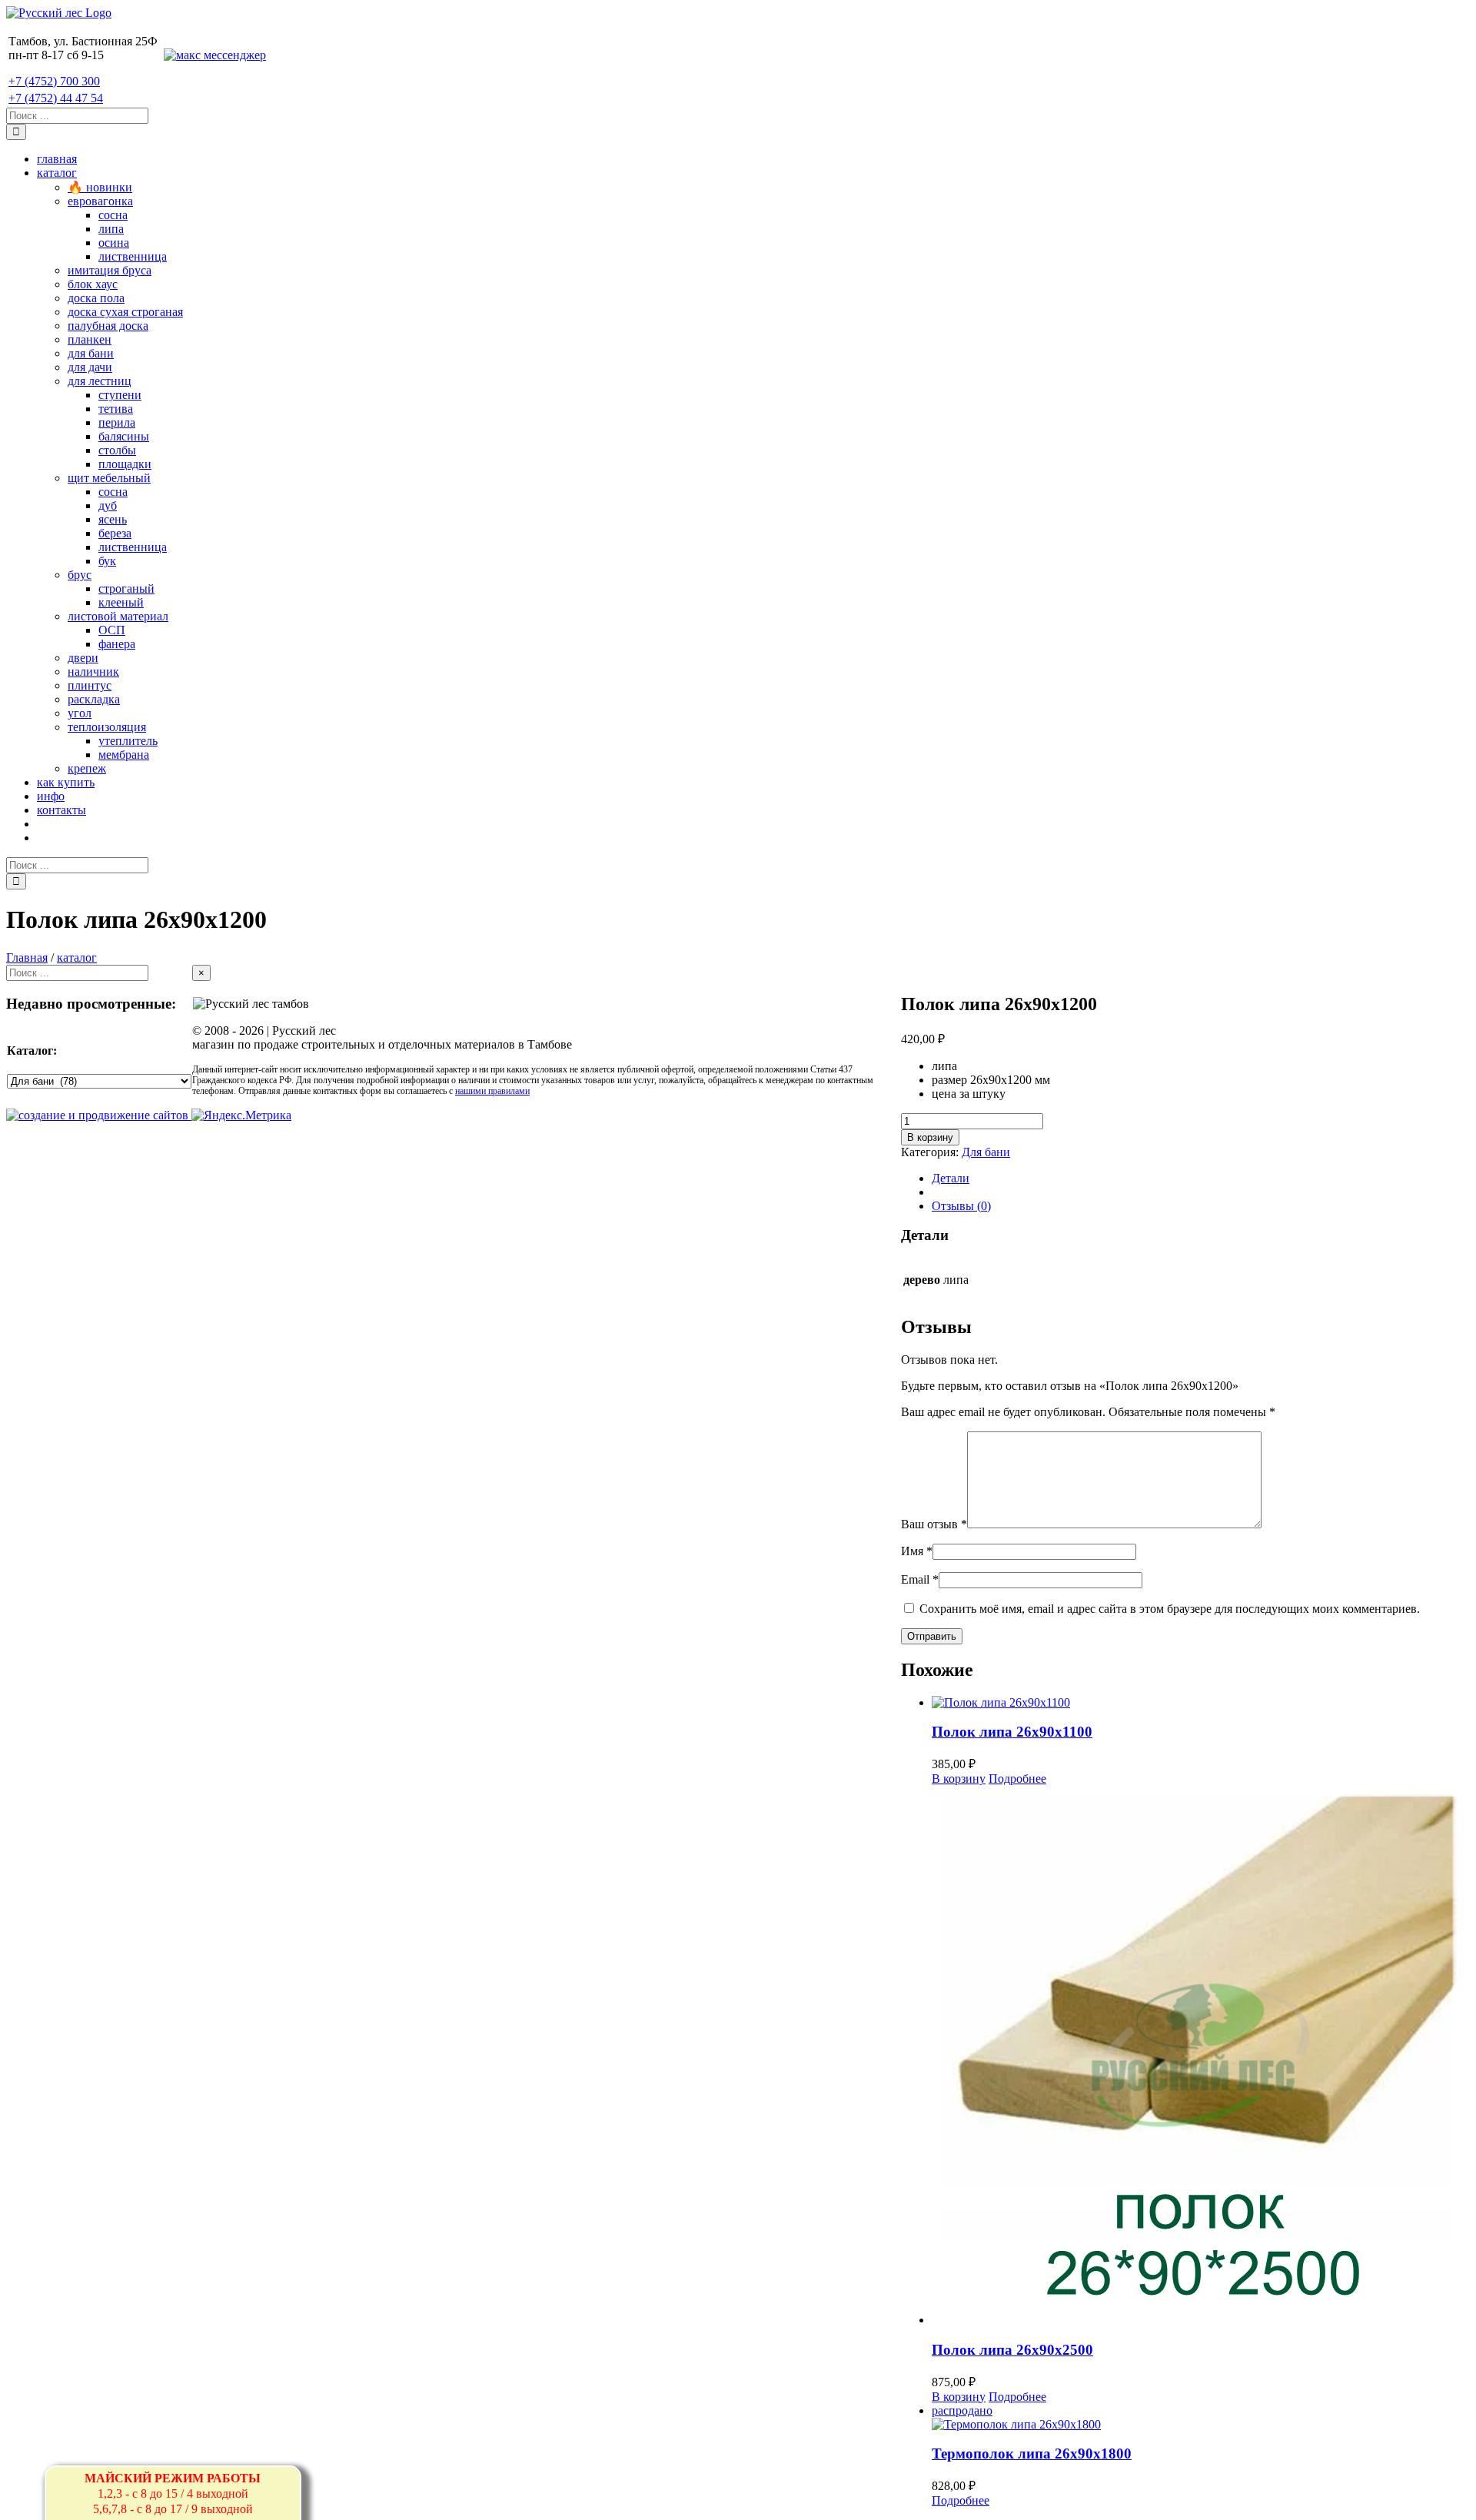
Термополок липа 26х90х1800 (1032, 2454)
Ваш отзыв (934, 1524)
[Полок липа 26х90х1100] (1201, 1703)
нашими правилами (492, 1091)
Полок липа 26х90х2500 (1012, 2350)
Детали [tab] (951, 1178)
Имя (917, 1551)
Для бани (986, 1152)
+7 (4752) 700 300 (54, 81)
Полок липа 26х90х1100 (1012, 1732)
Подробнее (1017, 1779)
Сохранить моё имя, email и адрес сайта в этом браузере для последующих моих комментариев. (1170, 1609)
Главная (27, 957)
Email (920, 1579)
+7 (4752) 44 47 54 (56, 98)
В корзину (930, 1137)
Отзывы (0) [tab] (961, 1206)
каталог (77, 957)
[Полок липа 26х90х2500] (1201, 2056)
